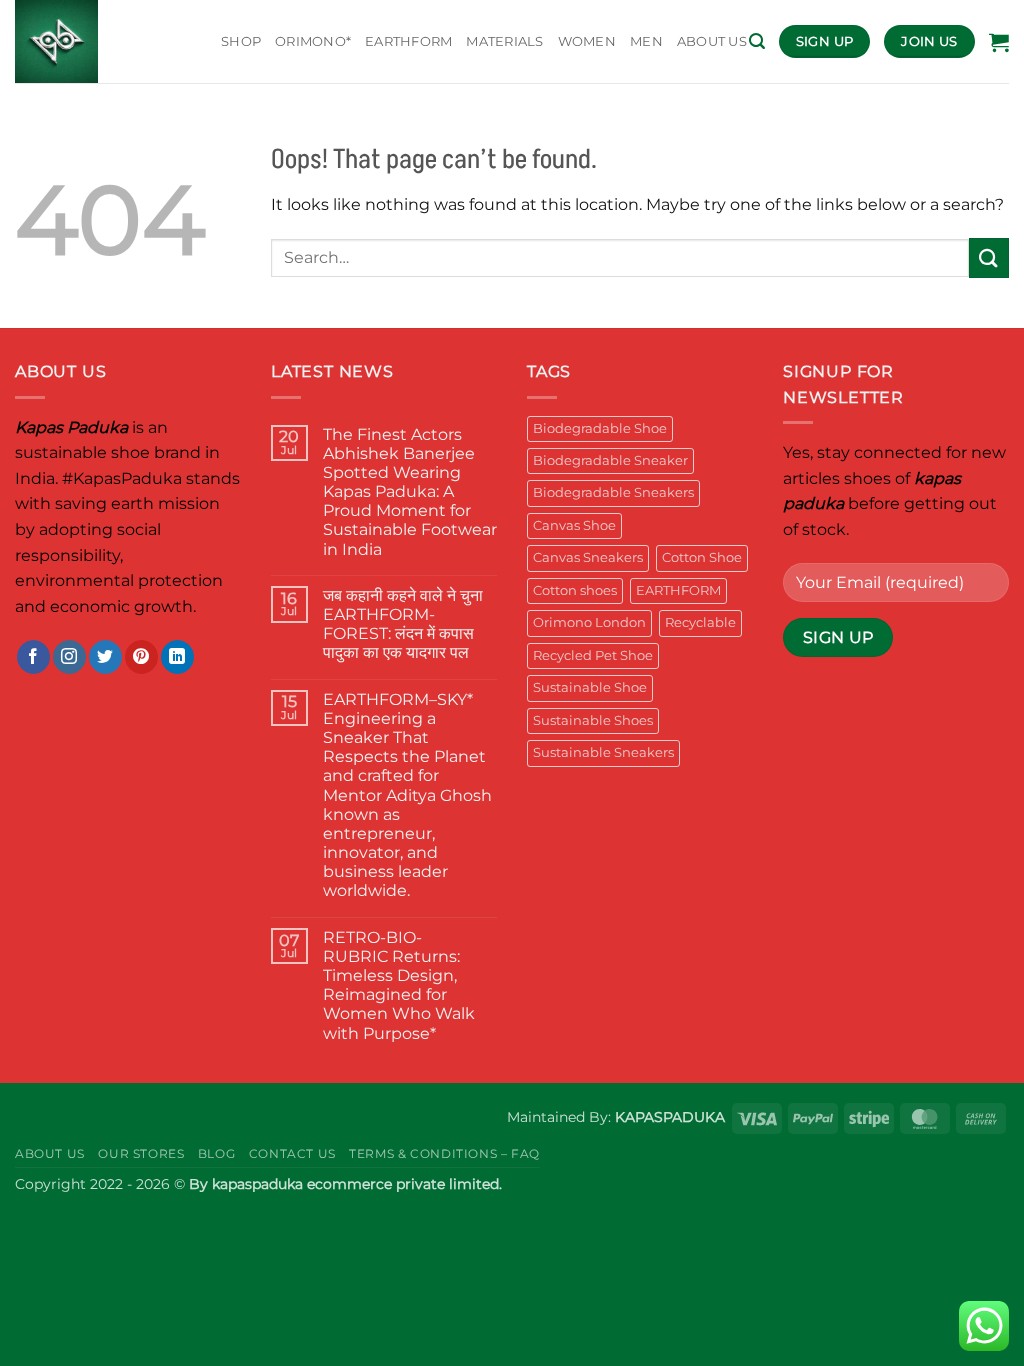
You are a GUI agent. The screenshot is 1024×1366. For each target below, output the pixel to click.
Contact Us (292, 1153)
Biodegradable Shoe (600, 428)
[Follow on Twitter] (105, 657)
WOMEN (587, 41)
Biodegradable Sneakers (613, 492)
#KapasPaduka (122, 478)
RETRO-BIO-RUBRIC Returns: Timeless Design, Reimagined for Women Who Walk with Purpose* (399, 985)
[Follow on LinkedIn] (177, 657)
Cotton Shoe (702, 557)
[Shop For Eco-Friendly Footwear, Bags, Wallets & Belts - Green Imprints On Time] (103, 41)
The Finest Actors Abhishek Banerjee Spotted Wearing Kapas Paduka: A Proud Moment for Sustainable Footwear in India (410, 492)
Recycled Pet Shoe (593, 655)
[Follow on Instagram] (69, 657)
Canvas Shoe (574, 525)
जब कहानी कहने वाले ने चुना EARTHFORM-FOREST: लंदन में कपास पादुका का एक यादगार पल (403, 624)
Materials (504, 41)
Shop (241, 41)
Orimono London (589, 622)
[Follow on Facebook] (33, 657)
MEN (646, 41)
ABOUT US (712, 41)
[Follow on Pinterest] (141, 657)
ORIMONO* (313, 41)
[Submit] (989, 257)
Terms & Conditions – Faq (444, 1153)
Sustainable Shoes (593, 720)
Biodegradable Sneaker (610, 460)
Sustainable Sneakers (603, 752)
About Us (50, 1153)
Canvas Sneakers (588, 557)
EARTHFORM (408, 41)
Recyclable (700, 622)
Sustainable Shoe (590, 687)
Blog (216, 1153)
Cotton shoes (575, 590)
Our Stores (141, 1153)
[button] (757, 41)
